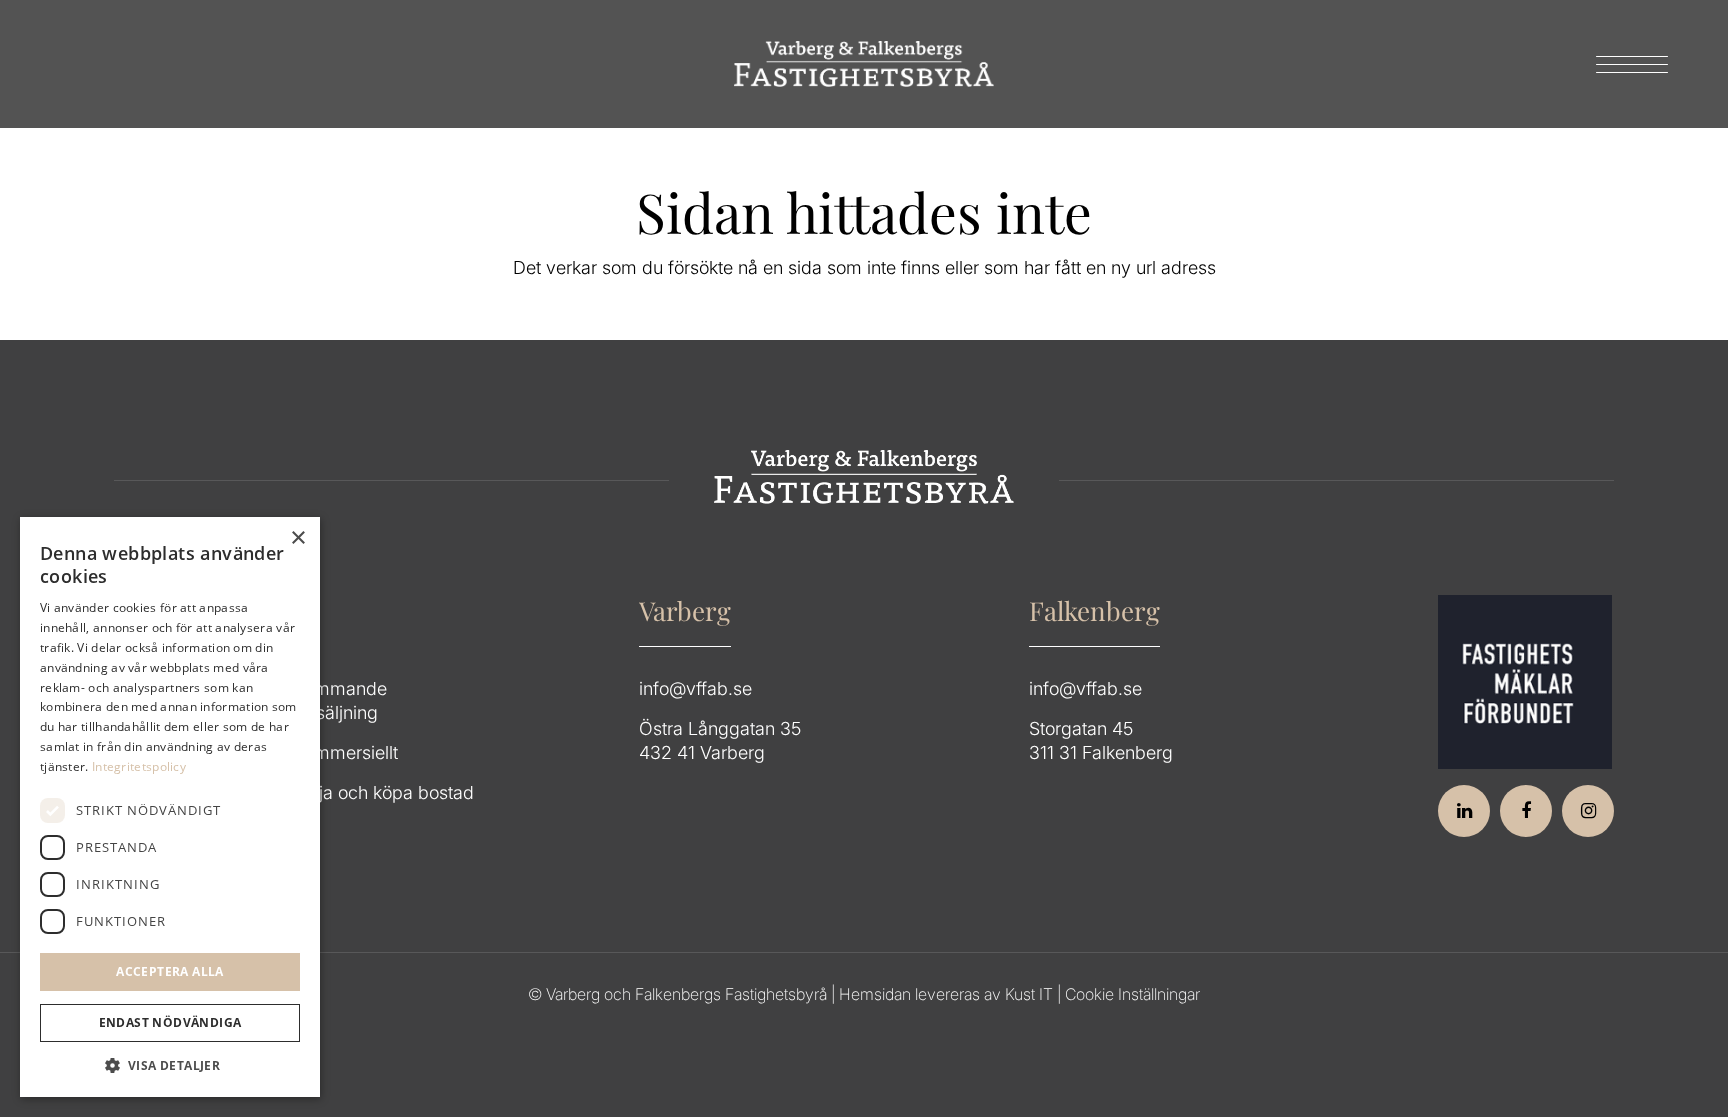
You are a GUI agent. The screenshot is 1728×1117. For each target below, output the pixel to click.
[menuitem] (1625, 64)
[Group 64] (864, 64)
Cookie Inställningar (1132, 994)
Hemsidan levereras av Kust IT (946, 994)
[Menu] (1625, 64)
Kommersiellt (346, 752)
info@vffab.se (695, 688)
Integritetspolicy (139, 766)
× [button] (297, 538)
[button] (170, 1066)
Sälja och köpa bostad (384, 792)
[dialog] (170, 807)
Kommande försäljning (340, 700)
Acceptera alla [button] (170, 971)
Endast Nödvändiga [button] (170, 1022)
